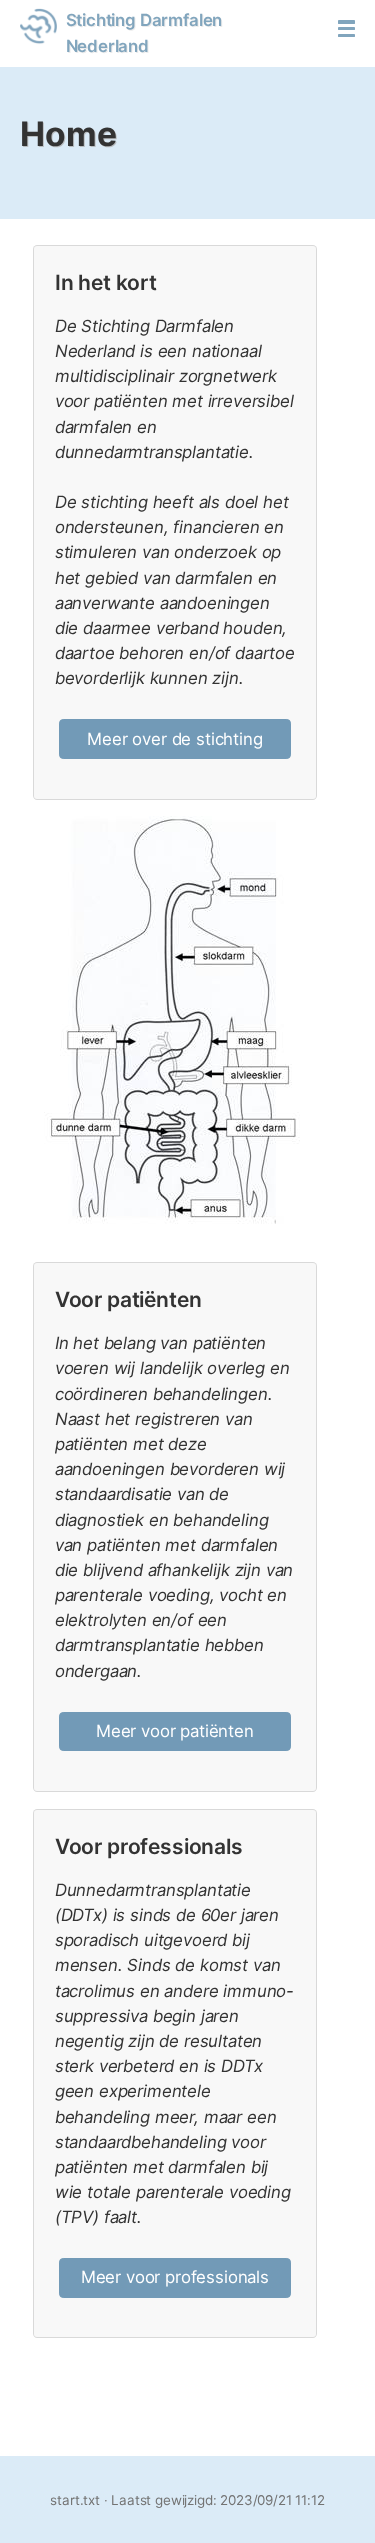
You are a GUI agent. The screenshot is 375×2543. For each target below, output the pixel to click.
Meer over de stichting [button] (174, 739)
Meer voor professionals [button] (175, 2277)
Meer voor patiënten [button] (175, 1731)
